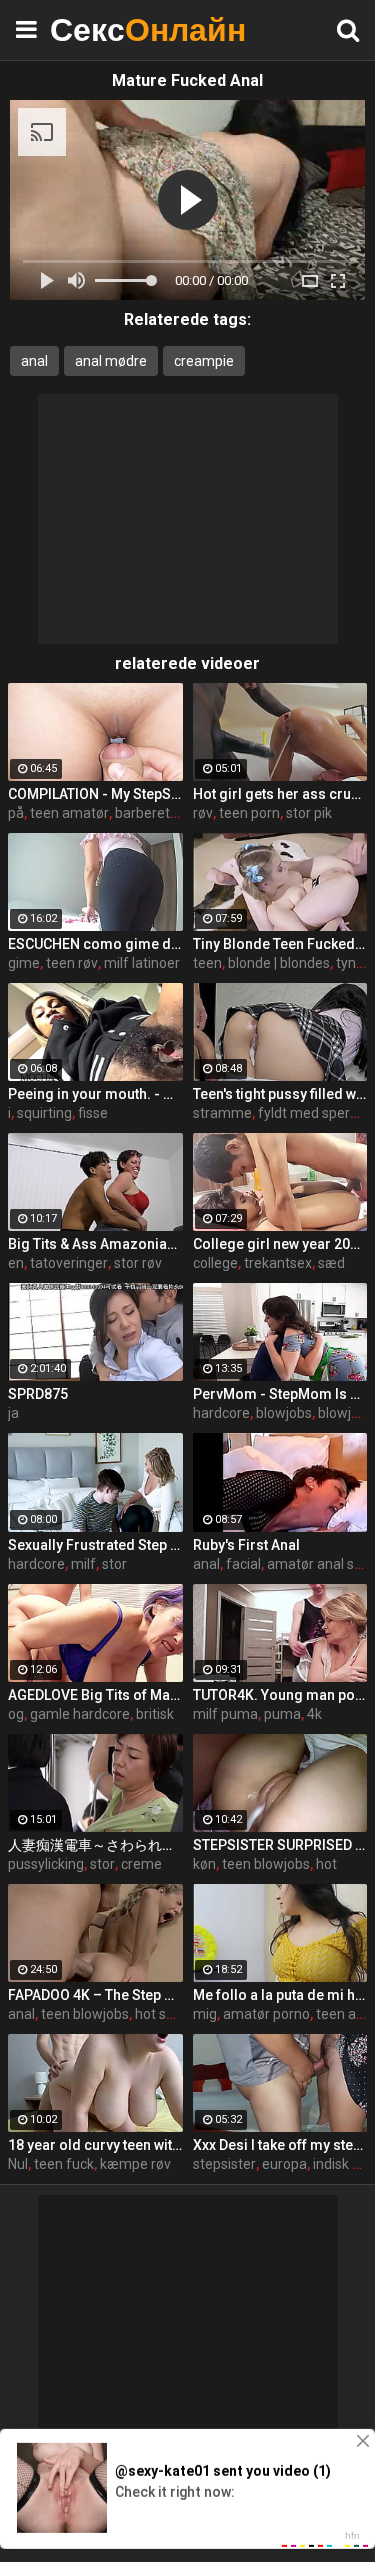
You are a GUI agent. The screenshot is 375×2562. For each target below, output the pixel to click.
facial (243, 1564)
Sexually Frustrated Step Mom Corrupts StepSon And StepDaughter (95, 1545)
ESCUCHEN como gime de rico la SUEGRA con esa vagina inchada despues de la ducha (95, 944)
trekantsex (278, 1263)
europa (284, 2164)
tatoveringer (69, 1263)
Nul (18, 2164)
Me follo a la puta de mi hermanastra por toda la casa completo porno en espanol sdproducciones (280, 1995)
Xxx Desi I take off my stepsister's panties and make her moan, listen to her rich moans (280, 2145)
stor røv (138, 1263)
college (215, 1263)
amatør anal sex (318, 1564)
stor (114, 1564)
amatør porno (266, 2014)
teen (207, 963)
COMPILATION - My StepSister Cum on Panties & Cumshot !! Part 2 (95, 794)
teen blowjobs (266, 1864)
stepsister (224, 2164)
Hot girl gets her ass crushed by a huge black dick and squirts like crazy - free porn (280, 794)
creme (141, 1864)
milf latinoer (142, 963)
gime (24, 963)
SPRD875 (38, 1394)
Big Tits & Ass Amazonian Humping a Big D (95, 1244)
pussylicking (46, 1864)
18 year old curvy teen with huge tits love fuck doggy (95, 2145)
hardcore (221, 1413)
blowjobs (284, 1413)
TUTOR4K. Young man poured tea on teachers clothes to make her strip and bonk (280, 1695)
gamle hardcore (80, 1714)
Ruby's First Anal (246, 1545)
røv (203, 813)
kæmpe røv (135, 2164)
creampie (204, 361)
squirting (44, 1113)
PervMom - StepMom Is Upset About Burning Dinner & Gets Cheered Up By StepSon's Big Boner (280, 1394)
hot (326, 1864)
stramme (222, 1113)
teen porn (249, 813)
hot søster (167, 2014)
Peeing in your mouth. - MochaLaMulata (95, 1094)
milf (83, 1564)
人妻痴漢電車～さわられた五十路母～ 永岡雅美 (95, 1845)
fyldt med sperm (310, 1113)
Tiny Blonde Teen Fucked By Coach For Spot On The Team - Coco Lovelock (280, 944)
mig (205, 2014)
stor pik (309, 813)
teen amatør (69, 813)
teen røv (72, 963)
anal (34, 361)
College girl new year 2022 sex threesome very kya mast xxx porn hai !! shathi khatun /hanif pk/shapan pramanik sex (280, 1244)
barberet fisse (159, 813)
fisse (93, 1113)
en (16, 1263)
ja (13, 1413)
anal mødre (111, 361)
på (16, 813)
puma (282, 1714)
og (16, 1714)
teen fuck (64, 2164)
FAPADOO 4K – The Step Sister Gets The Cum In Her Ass (95, 1995)
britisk (155, 1714)
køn (204, 1864)
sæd (331, 1263)
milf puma (225, 1714)
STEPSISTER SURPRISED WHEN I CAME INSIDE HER (280, 1845)
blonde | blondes (279, 963)
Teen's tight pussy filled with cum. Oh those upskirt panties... (280, 1094)
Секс (100, 29)
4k (314, 1714)
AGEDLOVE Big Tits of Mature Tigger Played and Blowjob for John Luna (95, 1695)
